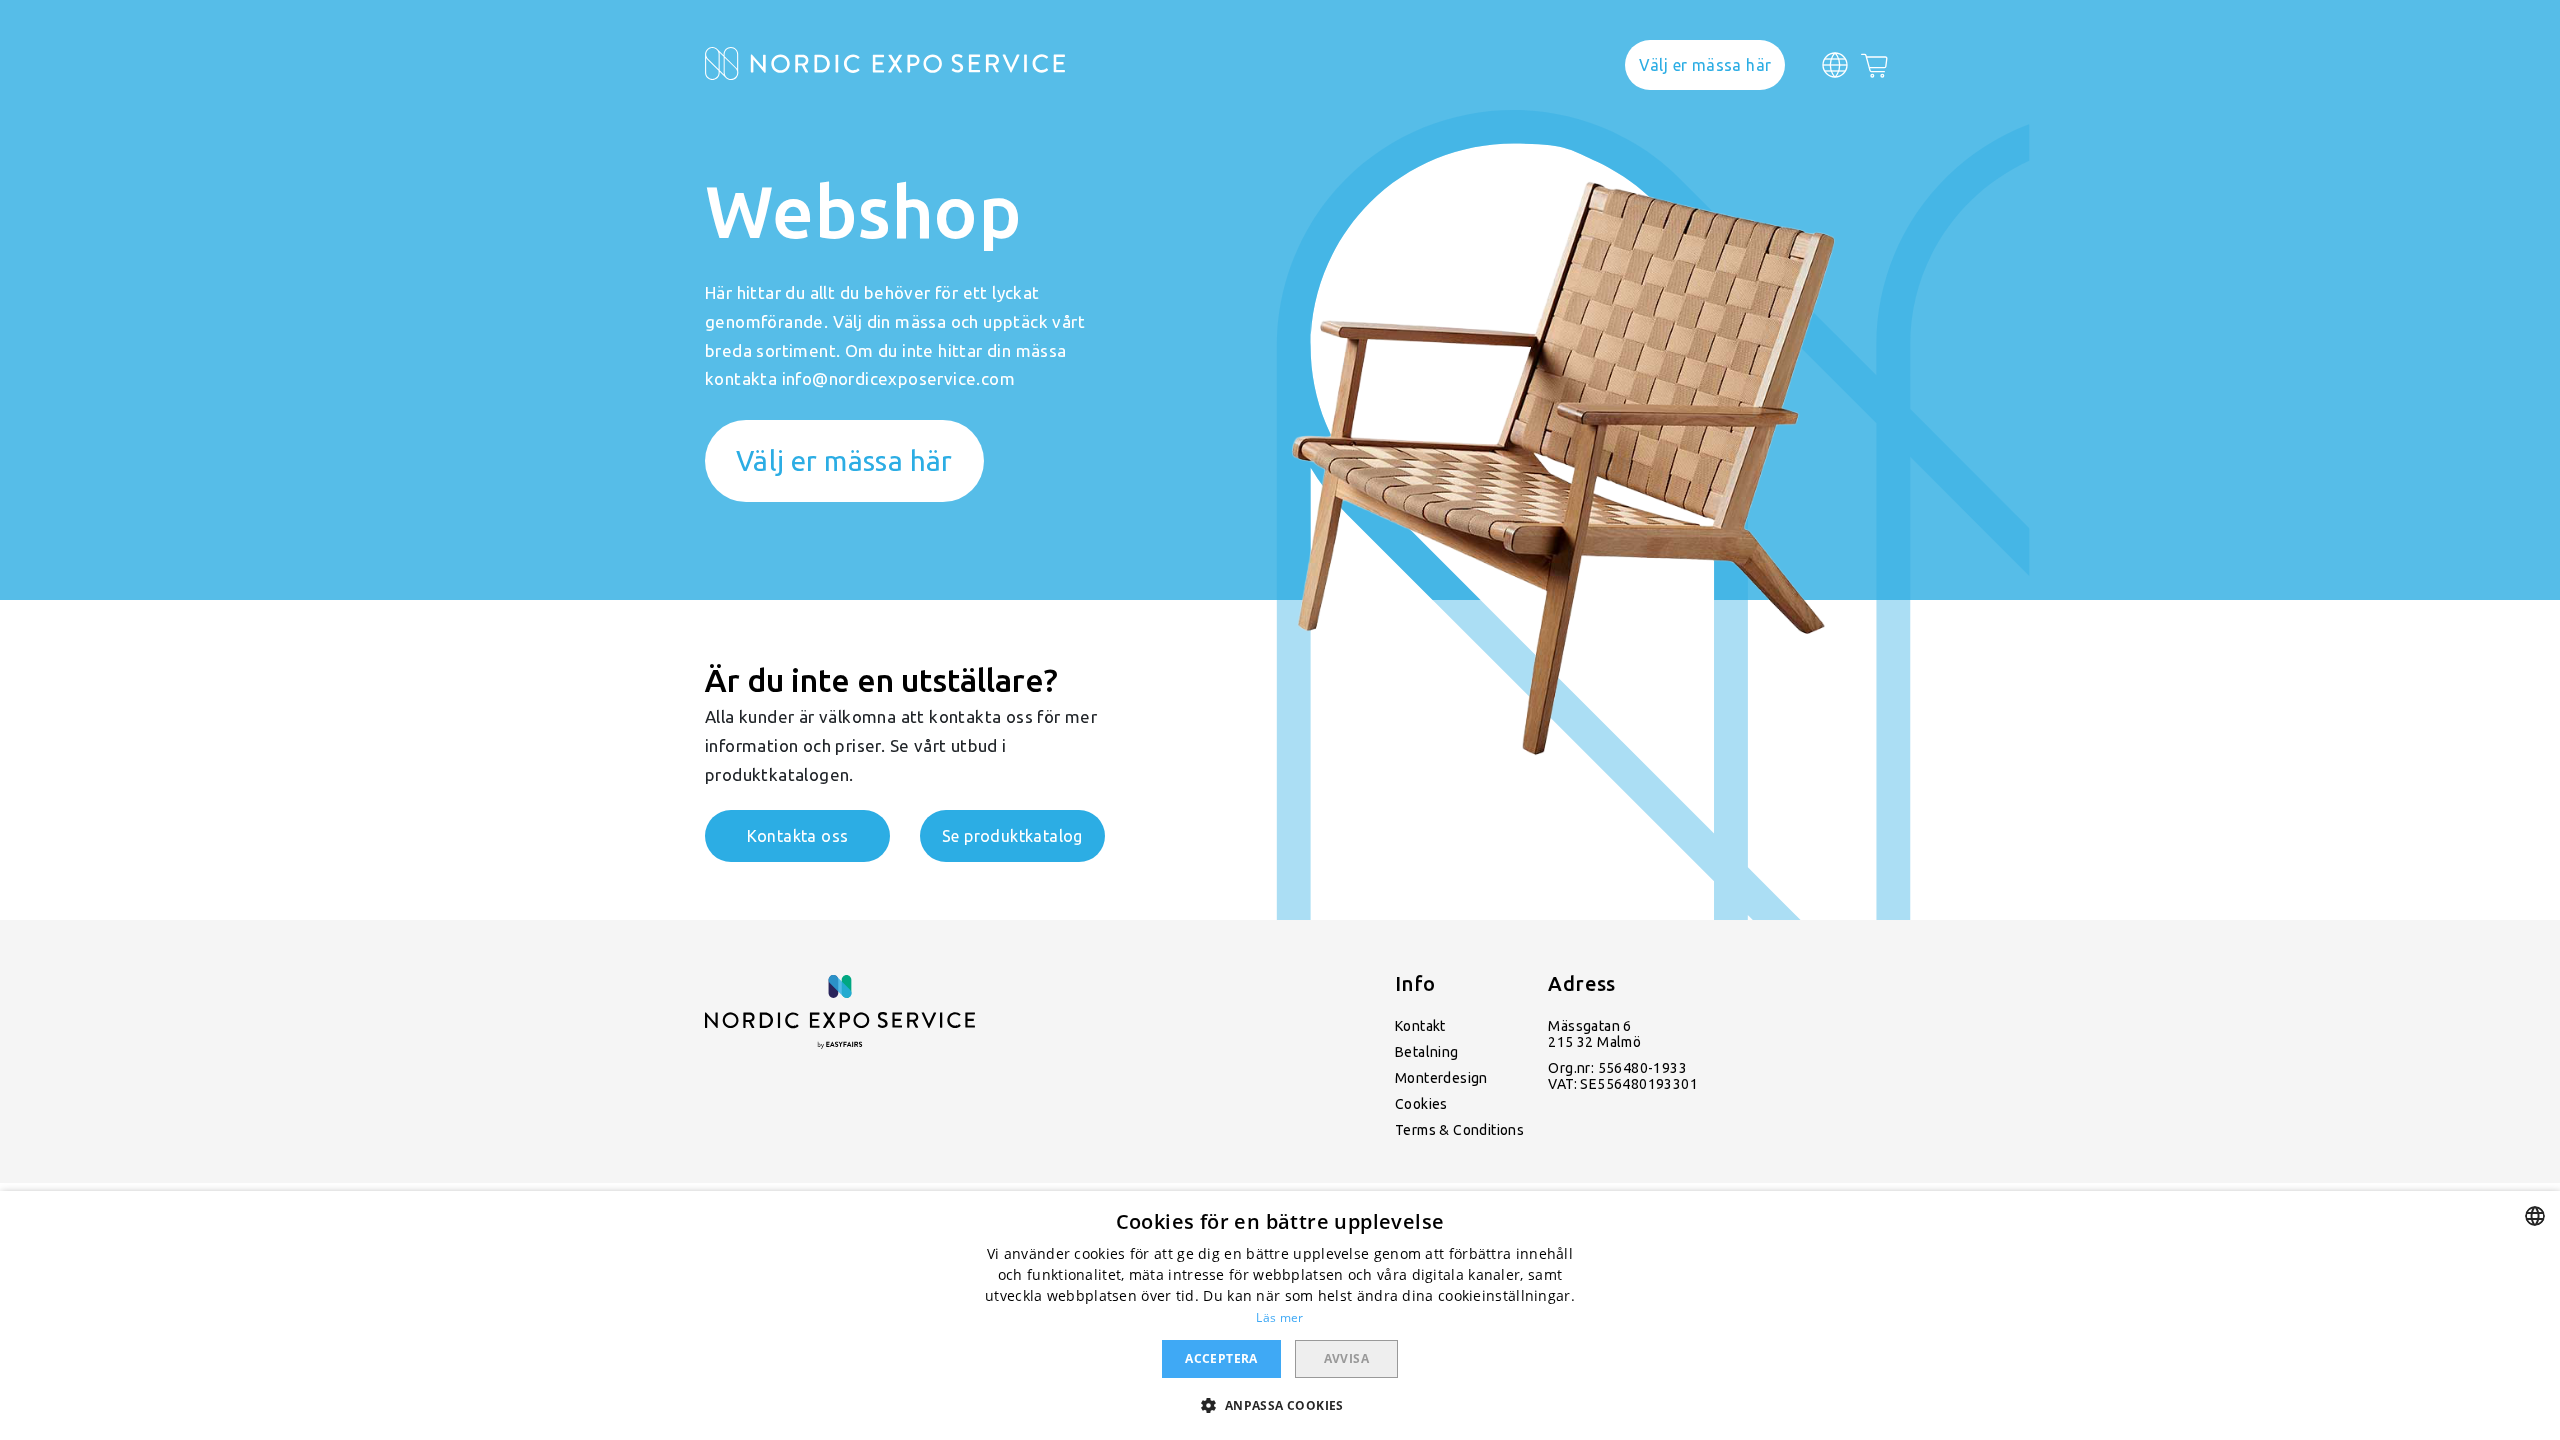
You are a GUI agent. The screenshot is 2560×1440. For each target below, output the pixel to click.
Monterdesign (1441, 1078)
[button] (1279, 1404)
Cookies (1421, 1104)
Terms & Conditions (1459, 1130)
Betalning (1427, 1052)
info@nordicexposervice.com (898, 378)
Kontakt (1420, 1026)
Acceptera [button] (1221, 1358)
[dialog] (1280, 1315)
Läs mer (1279, 1317)
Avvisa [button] (1346, 1358)
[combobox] (2535, 1216)
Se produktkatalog (1012, 836)
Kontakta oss (798, 836)
